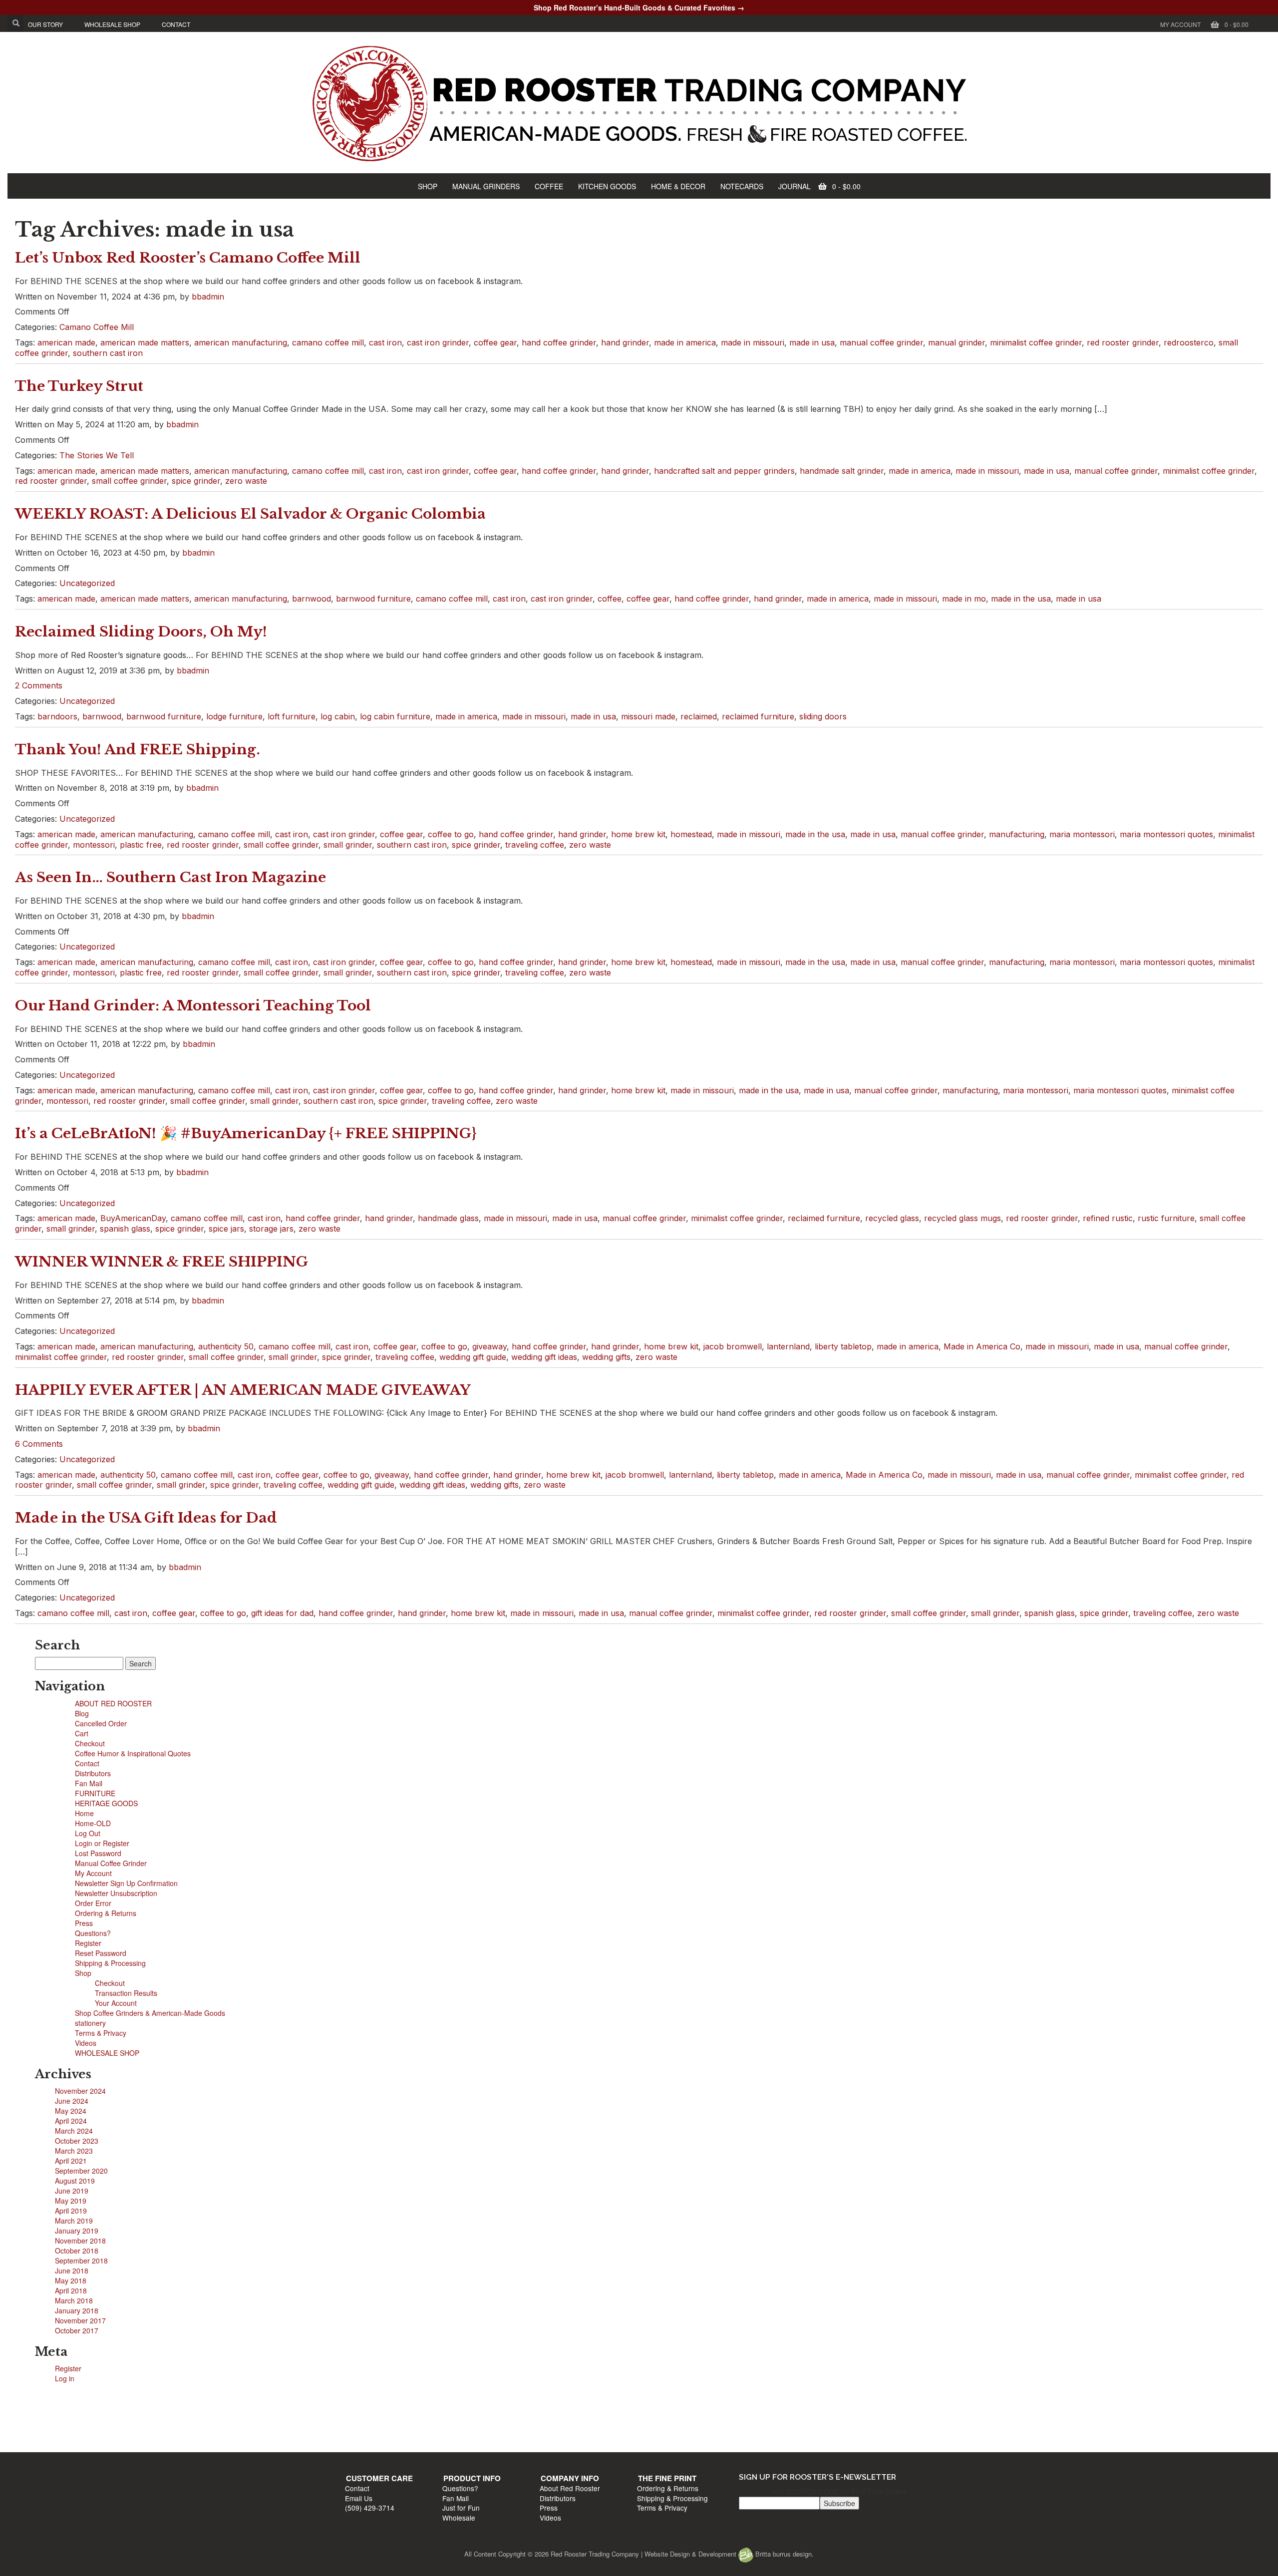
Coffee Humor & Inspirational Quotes (133, 1753)
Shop (83, 1973)
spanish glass (125, 1229)
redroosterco (1189, 342)
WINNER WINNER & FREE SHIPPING (162, 1262)
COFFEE (549, 186)
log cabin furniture (395, 716)
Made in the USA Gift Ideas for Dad (146, 1518)
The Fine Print (818, 2400)
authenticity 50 (226, 1346)
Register (88, 1943)
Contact (87, 1763)
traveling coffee (535, 845)
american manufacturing (241, 342)
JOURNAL (795, 186)
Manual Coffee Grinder (111, 1863)
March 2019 (74, 2221)
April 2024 (71, 2121)
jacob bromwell (733, 1346)
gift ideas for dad (282, 1613)
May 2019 (71, 2201)
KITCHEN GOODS (607, 186)
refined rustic (1108, 1218)
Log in (65, 2378)
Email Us (364, 2420)
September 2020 (81, 2171)
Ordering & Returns (106, 1913)
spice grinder (196, 481)
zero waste (246, 481)
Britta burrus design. (784, 2554)
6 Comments (39, 1444)
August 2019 (75, 2181)
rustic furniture (1166, 1218)
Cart (82, 1733)
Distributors (93, 1773)
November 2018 (80, 2241)
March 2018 (74, 2300)
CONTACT (176, 24)
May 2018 (71, 2280)
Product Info (526, 2400)
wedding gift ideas (544, 1357)
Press (84, 1923)
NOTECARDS (742, 186)
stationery (90, 2023)
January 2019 (77, 2231)
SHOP (428, 186)
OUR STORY (45, 24)
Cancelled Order (101, 1723)
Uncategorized (87, 583)
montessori (94, 845)
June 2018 (72, 2270)
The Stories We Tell (97, 455)
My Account (1180, 24)
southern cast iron (108, 353)
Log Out (88, 1833)
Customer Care (384, 2400)
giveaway (489, 1346)
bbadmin (208, 297)
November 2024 (80, 2091)
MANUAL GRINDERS (486, 186)
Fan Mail (89, 1783)
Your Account (116, 2003)
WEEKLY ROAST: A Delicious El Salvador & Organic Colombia (250, 514)
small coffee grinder (129, 481)
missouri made (648, 716)
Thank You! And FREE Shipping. (138, 750)
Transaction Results (126, 1993)
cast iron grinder (438, 342)
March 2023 (74, 2151)
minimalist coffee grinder (1036, 342)
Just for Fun (515, 2430)
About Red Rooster (672, 2411)
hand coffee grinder (559, 342)
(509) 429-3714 (375, 2430)
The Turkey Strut (79, 386)
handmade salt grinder (842, 471)
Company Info (672, 2400)
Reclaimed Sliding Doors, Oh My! (141, 632)
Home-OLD (93, 1823)
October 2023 (77, 2141)
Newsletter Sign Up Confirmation (126, 1883)
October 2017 (77, 2330)
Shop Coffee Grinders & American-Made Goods (150, 2013)
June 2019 (72, 2191)
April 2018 (71, 2290)
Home (84, 1813)
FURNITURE (95, 1793)
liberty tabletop (843, 1346)
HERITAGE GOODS (106, 1803)
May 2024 (71, 2111)
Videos (86, 2043)
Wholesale (513, 2440)
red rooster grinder (1123, 342)
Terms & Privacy (101, 2033)
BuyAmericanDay (133, 1218)
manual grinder (957, 342)
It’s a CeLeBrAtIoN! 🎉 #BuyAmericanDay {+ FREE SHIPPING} (246, 1133)
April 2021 (71, 2161)
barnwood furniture (373, 599)
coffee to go (451, 834)
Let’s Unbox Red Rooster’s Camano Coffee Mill (188, 258)
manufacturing (1017, 834)
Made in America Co (982, 1346)
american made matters (145, 342)
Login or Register (102, 1843)
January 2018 (77, 2310)
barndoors (57, 716)
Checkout (90, 1743)
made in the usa (1021, 599)
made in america (685, 342)
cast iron (385, 342)
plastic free (141, 845)
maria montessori (1082, 834)
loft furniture (292, 716)
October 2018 (77, 2251)
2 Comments (39, 685)
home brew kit (638, 834)
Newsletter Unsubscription (116, 1893)
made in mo (964, 599)
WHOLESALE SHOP (112, 24)
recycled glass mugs (962, 1218)
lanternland (788, 1346)
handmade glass (448, 1218)
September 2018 (81, 2260)
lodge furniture (234, 716)
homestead (691, 834)
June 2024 (72, 2101)
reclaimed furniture (758, 716)
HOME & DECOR (678, 186)
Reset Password (101, 1953)
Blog (82, 1713)
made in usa (812, 342)
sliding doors (823, 716)
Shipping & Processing (110, 1963)
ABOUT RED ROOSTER (113, 1703)
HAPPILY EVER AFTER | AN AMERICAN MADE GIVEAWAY (243, 1390)
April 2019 (71, 2211)
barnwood (312, 599)
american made (66, 342)
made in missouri (753, 342)
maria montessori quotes (1166, 834)
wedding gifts (606, 1357)
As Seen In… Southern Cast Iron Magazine (170, 877)
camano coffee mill (328, 342)
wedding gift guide (473, 1357)
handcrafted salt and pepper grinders (724, 471)
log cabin (338, 716)
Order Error (93, 1903)
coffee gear (495, 342)
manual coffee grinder (881, 342)
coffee (610, 599)
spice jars (226, 1229)
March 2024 (74, 2131)
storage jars (271, 1229)
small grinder (348, 845)
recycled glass (892, 1218)
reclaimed (699, 716)
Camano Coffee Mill (97, 327)
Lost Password (98, 1853)
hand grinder (625, 342)
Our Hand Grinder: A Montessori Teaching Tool (193, 1006)
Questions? (93, 1933)
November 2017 (80, 2320)
